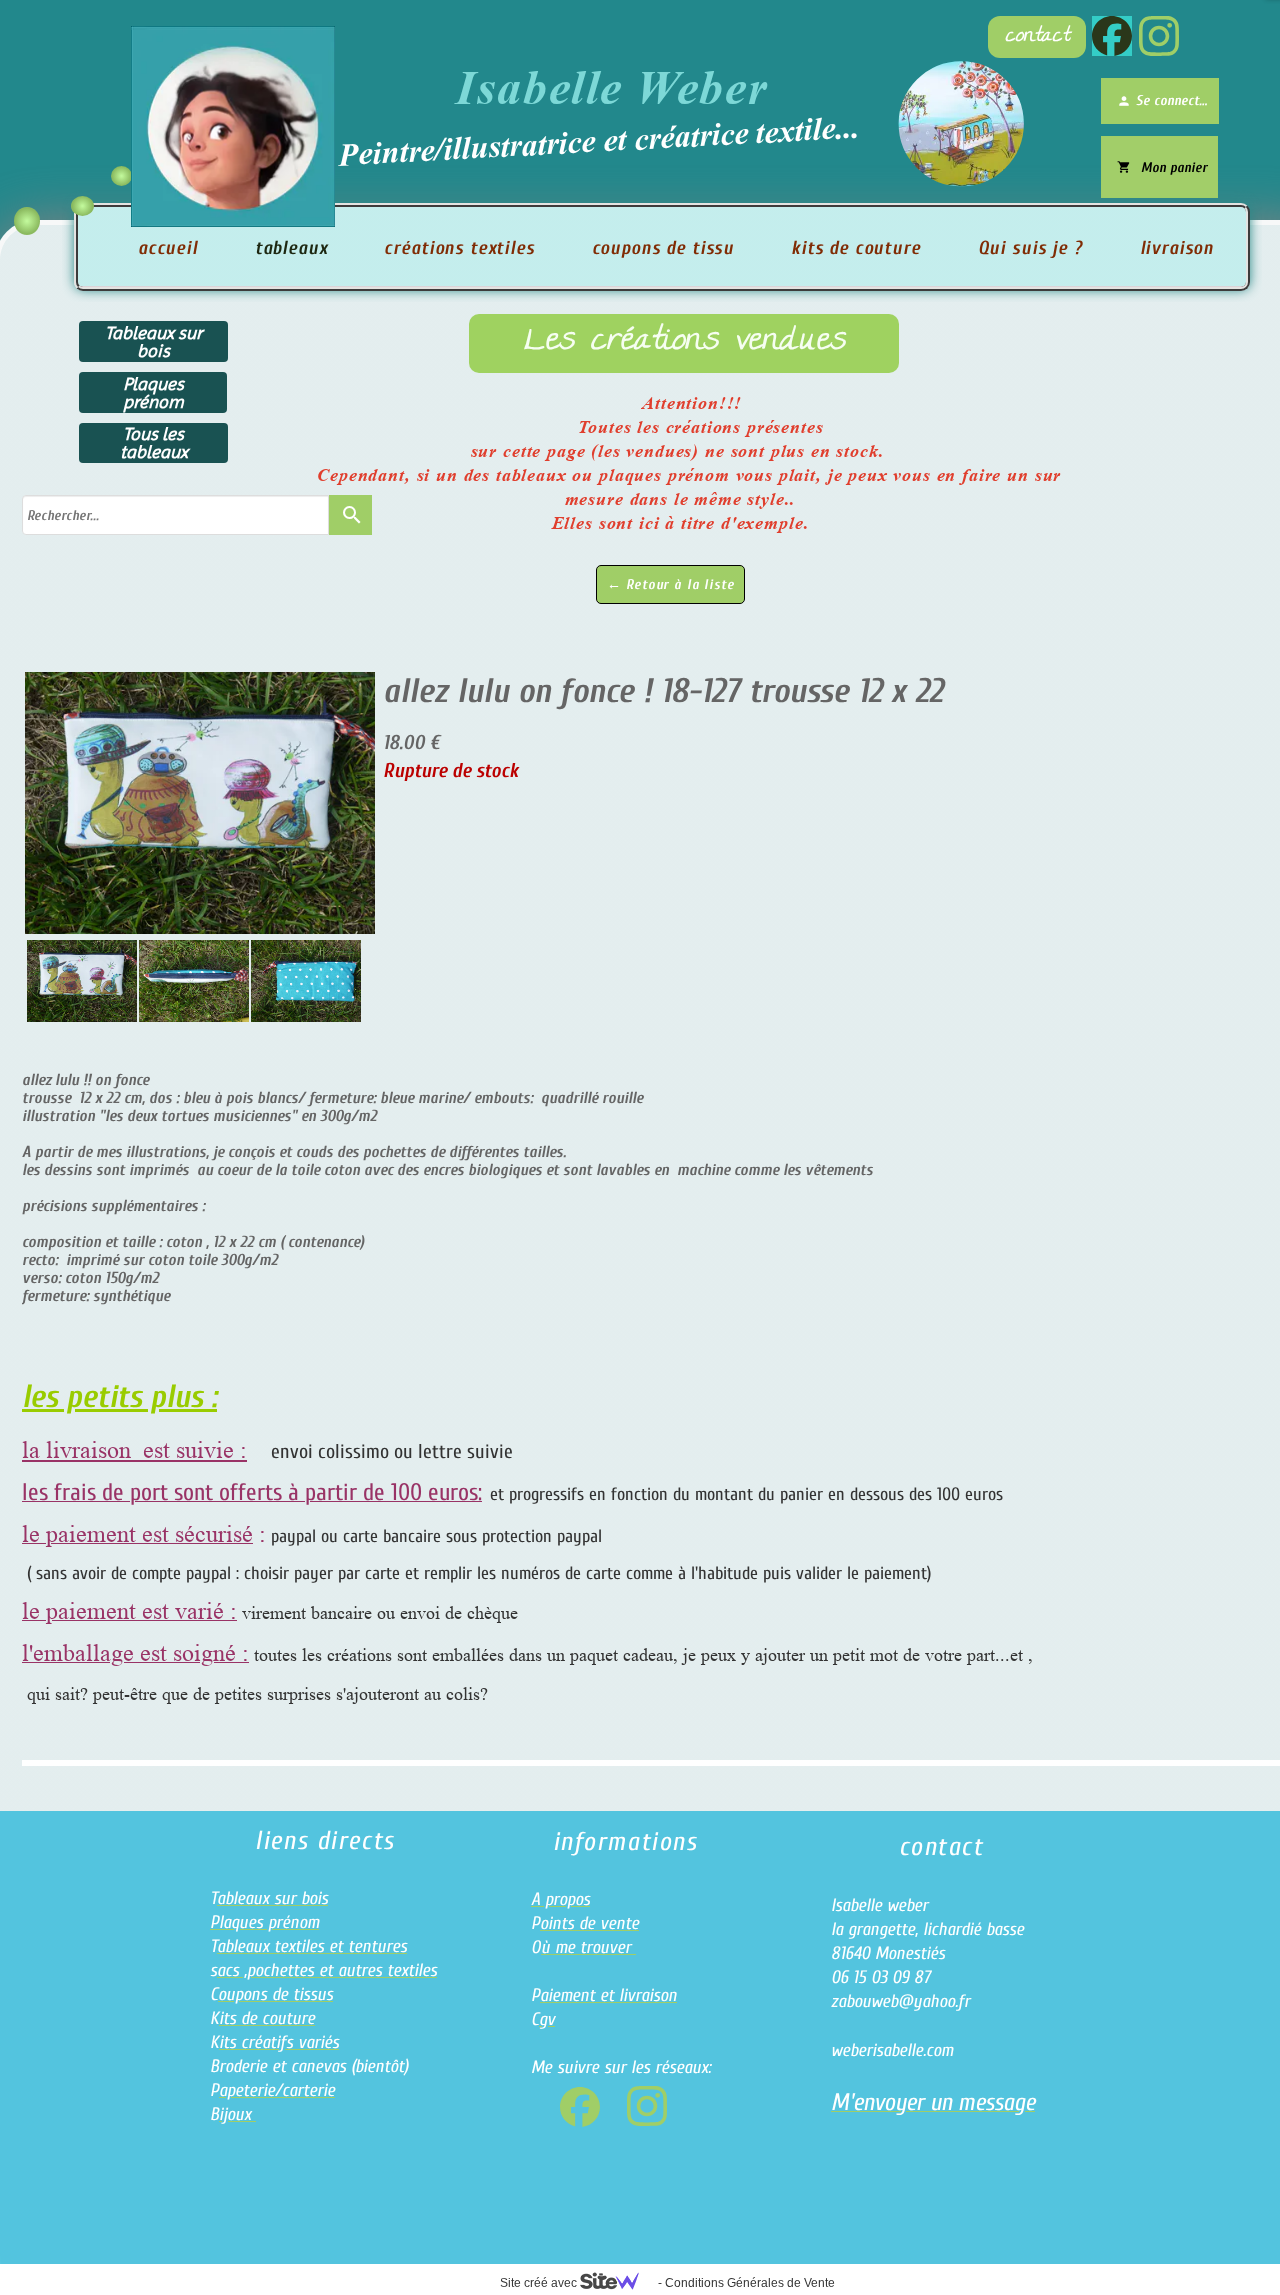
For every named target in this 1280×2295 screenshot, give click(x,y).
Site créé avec (540, 2283)
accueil (168, 248)
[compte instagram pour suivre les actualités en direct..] (1159, 36)
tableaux (291, 248)
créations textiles (459, 248)
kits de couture (856, 248)
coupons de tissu (663, 248)
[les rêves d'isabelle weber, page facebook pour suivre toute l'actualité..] (1112, 36)
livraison (1177, 248)
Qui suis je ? (1030, 248)
